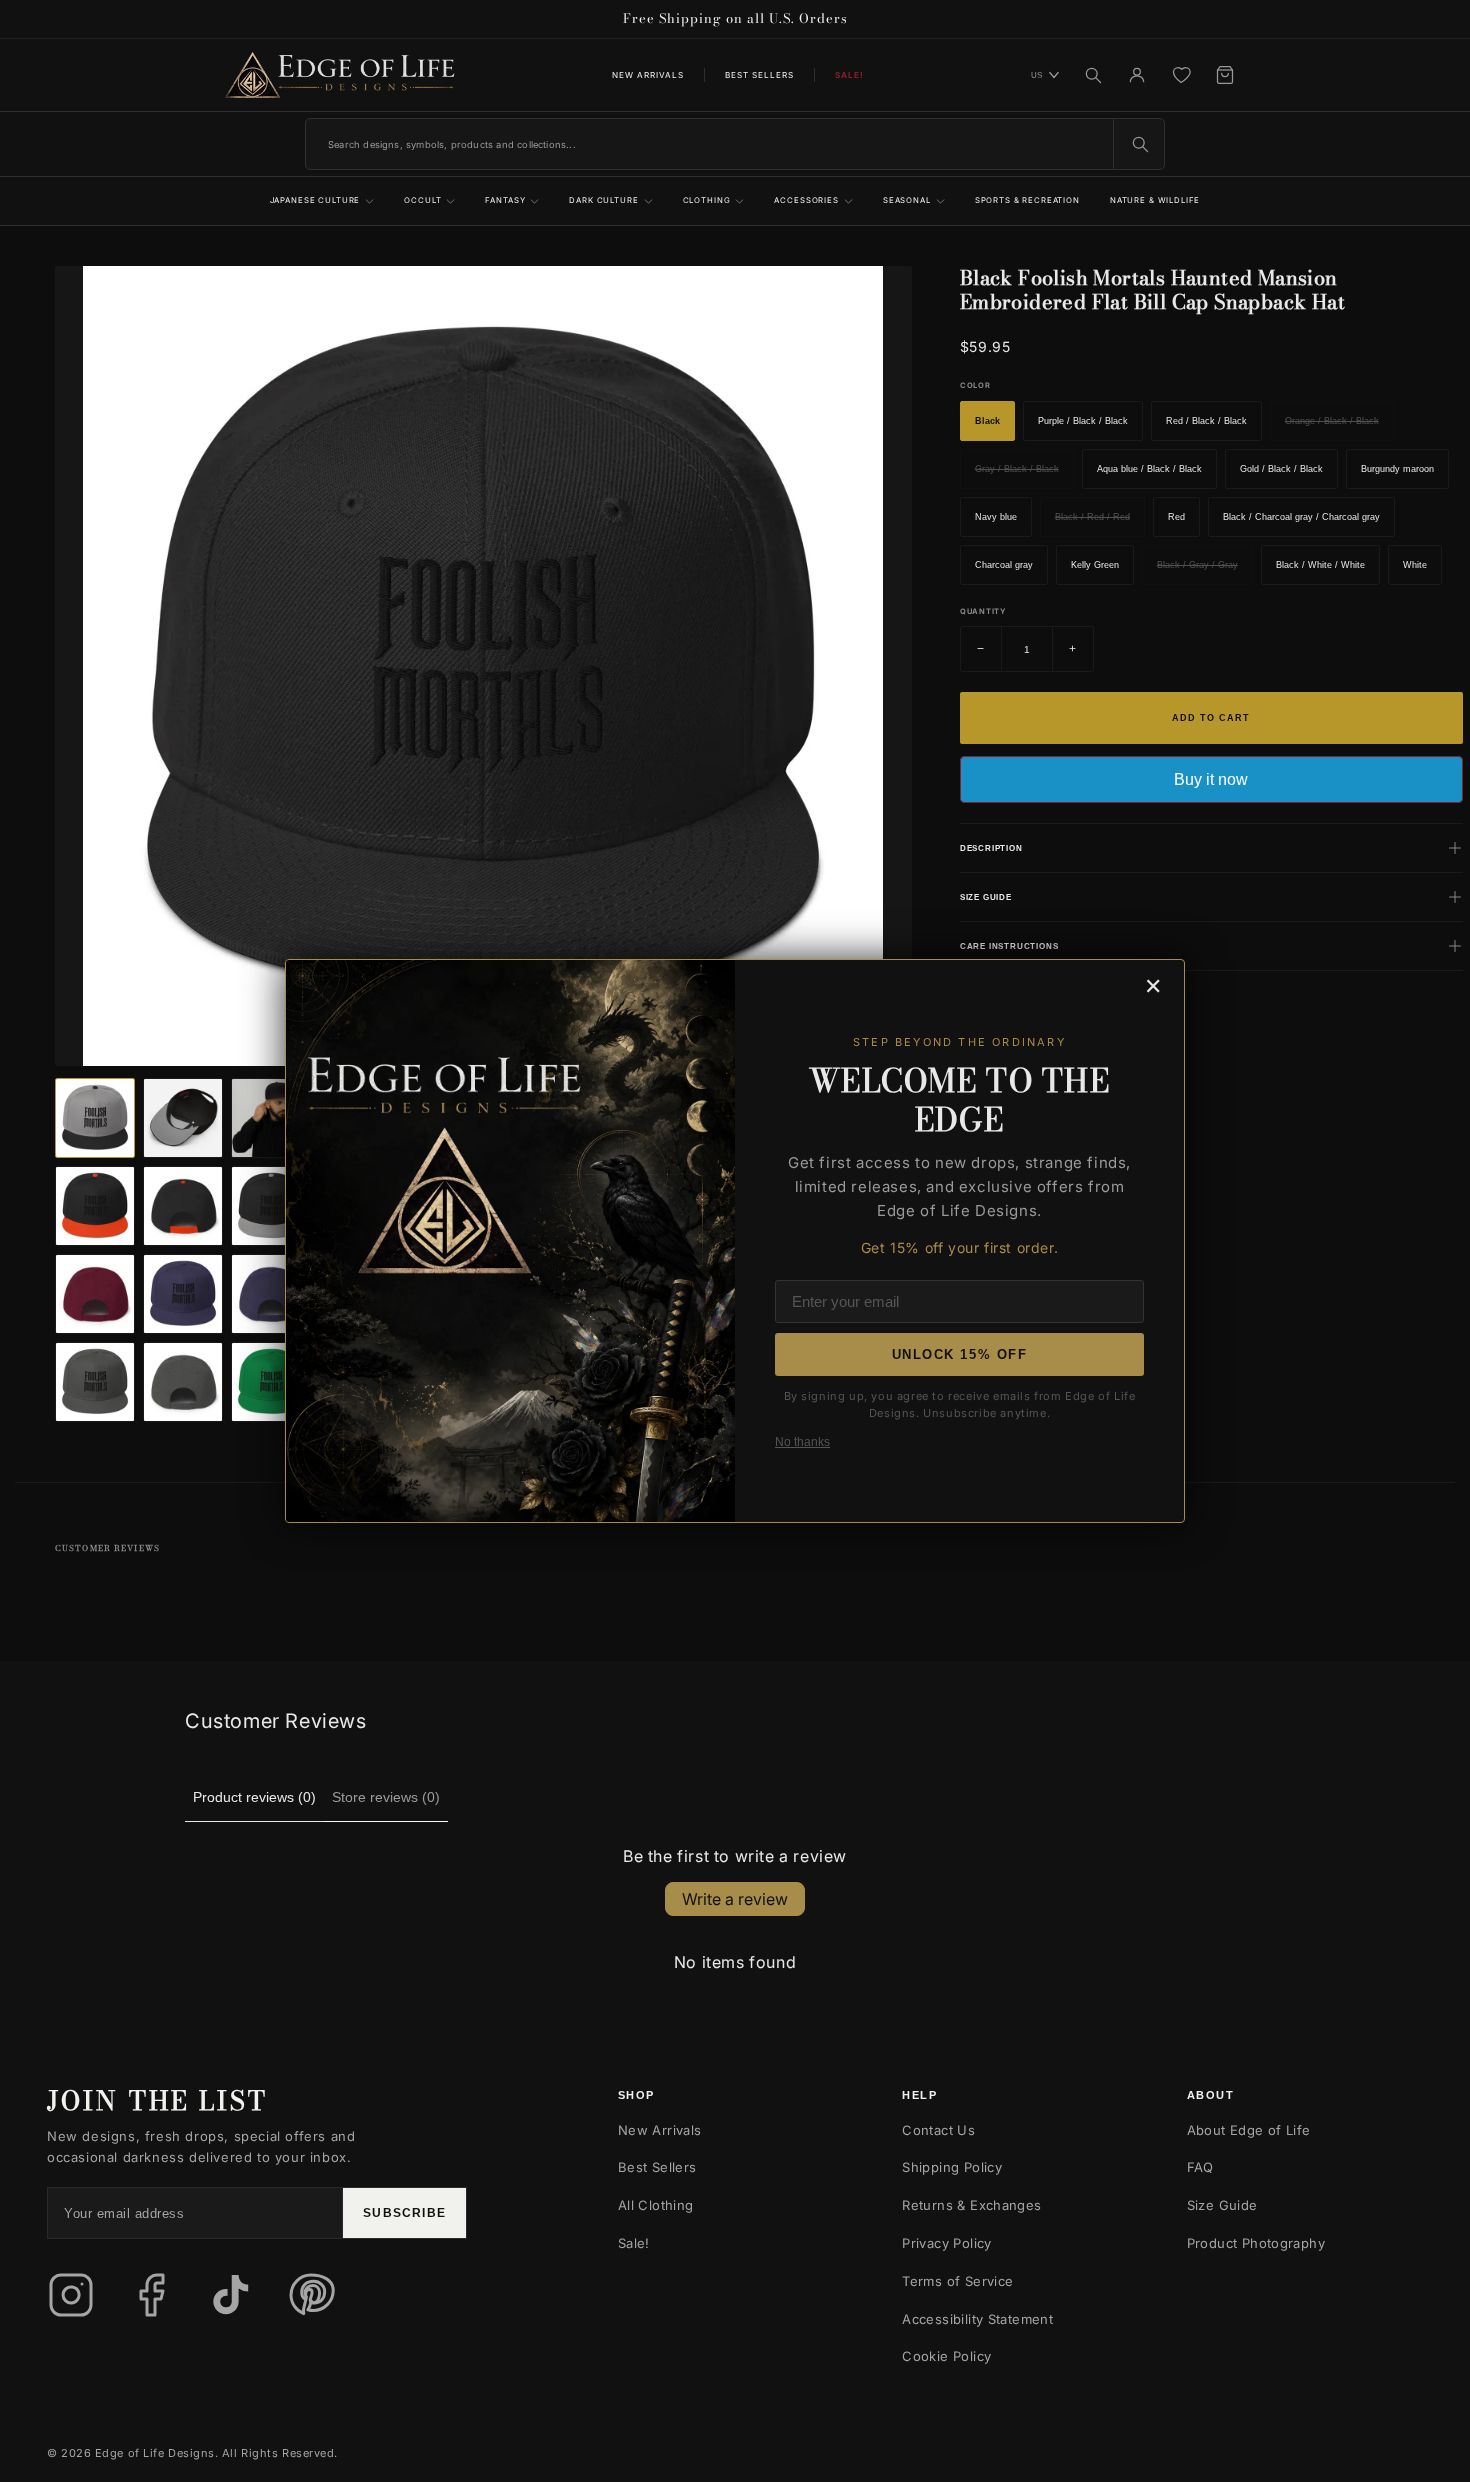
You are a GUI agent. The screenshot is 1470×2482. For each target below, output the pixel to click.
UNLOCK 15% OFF (960, 1354)
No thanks (802, 1442)
